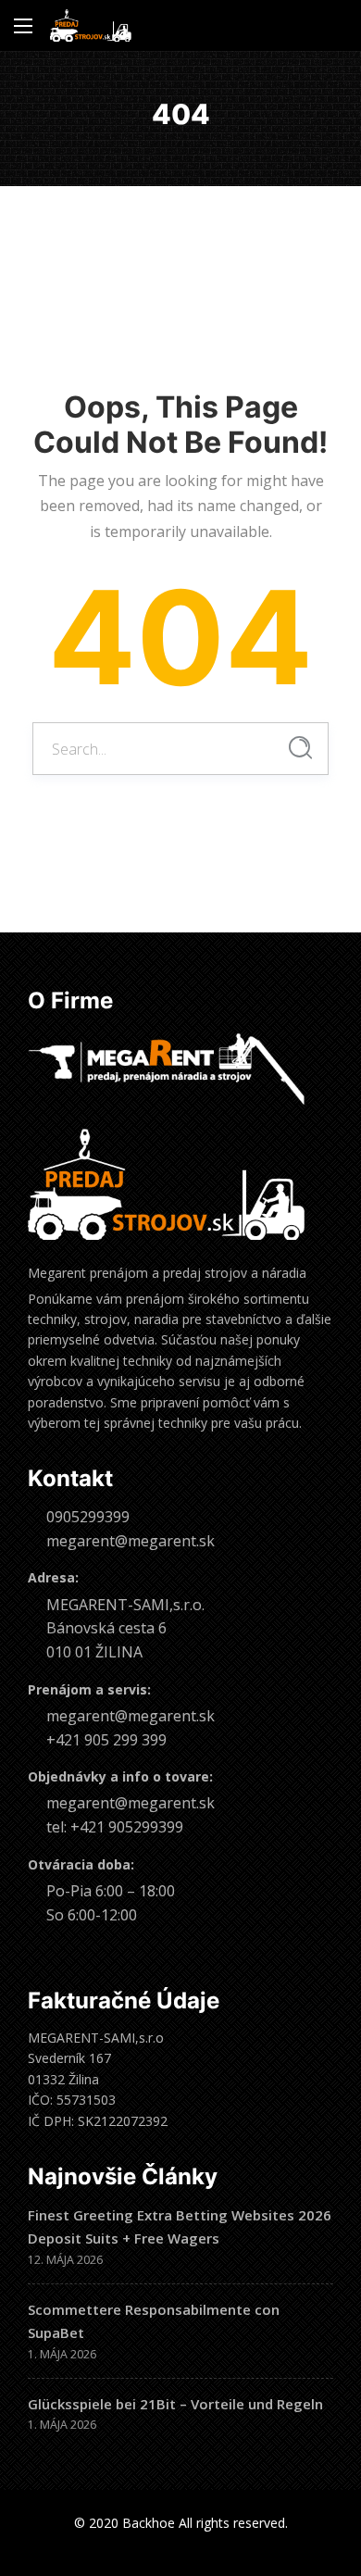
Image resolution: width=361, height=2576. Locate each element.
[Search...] (300, 748)
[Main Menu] (23, 26)
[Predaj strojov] (91, 25)
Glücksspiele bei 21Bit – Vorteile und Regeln (175, 2404)
